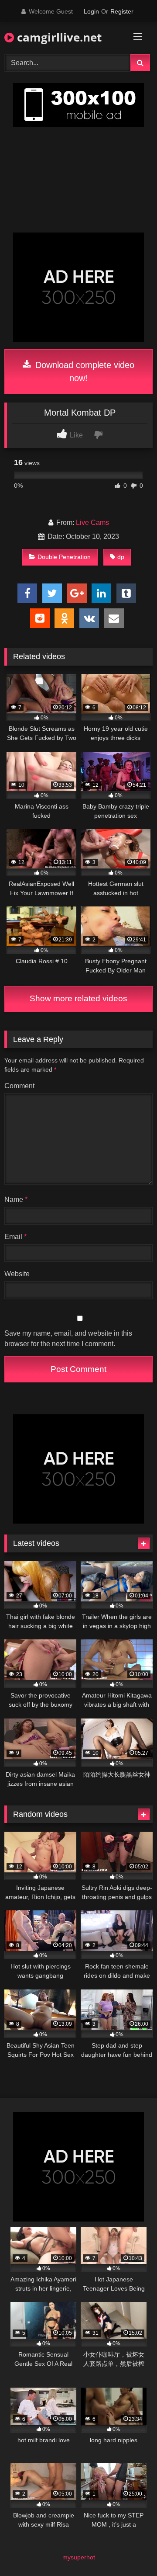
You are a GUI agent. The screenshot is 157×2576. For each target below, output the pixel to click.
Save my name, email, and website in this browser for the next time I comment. (68, 1338)
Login (91, 11)
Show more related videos (78, 998)
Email (15, 1237)
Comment (19, 1086)
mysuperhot (79, 2557)
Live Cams (92, 522)
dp (121, 557)
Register (122, 11)
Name (16, 1199)
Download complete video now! (84, 371)
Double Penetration (64, 557)
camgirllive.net (58, 37)
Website (17, 1274)
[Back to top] (130, 2550)
